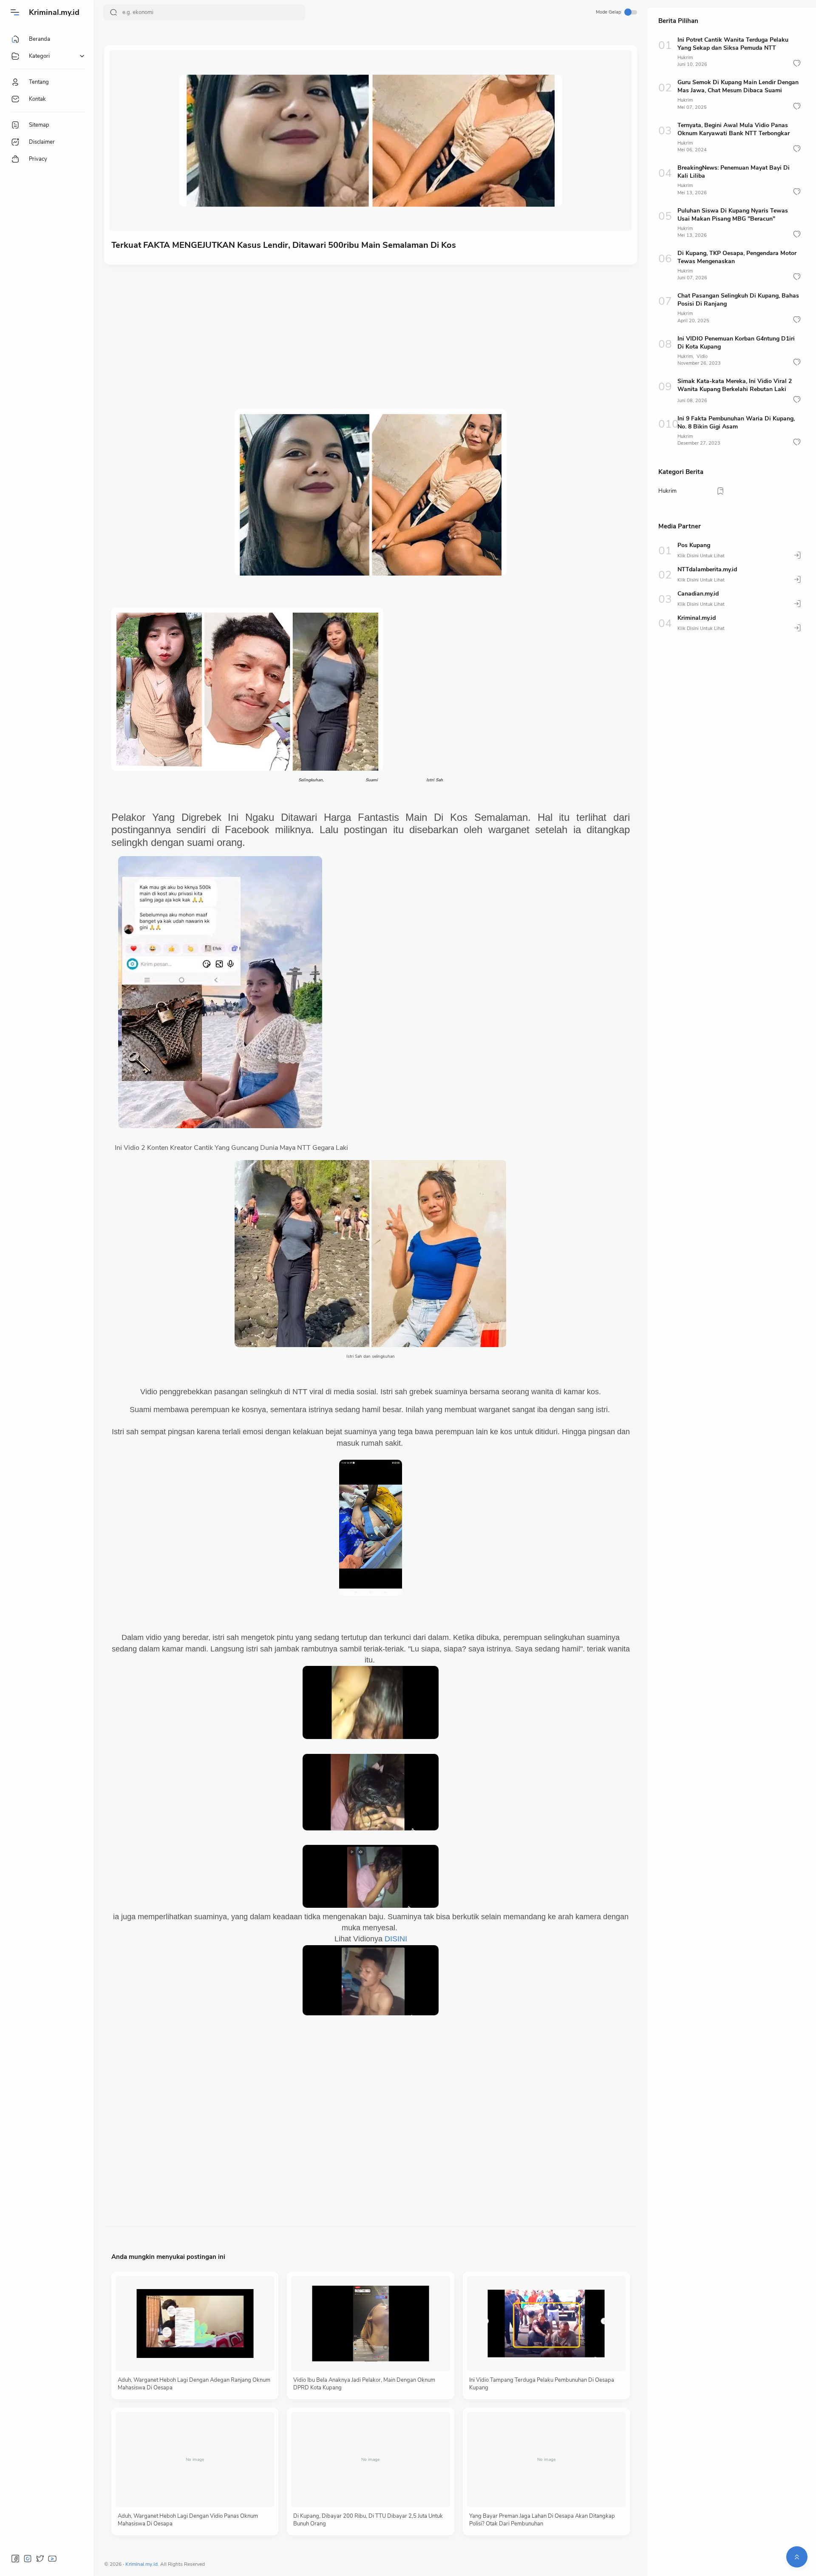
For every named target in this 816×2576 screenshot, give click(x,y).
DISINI (396, 1939)
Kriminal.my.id (54, 12)
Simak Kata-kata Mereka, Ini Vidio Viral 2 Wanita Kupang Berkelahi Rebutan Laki (735, 385)
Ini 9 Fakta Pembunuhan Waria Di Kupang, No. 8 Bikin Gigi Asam (736, 423)
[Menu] (15, 12)
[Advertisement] (366, 337)
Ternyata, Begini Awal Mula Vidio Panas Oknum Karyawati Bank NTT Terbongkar (734, 129)
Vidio (702, 356)
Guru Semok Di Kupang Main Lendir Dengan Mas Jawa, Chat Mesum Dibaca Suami (738, 86)
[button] (797, 63)
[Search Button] (113, 12)
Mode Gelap (608, 12)
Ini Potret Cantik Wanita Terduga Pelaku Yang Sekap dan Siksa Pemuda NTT (733, 44)
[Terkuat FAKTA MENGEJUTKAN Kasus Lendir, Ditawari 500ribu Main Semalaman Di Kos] (371, 141)
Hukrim (685, 58)
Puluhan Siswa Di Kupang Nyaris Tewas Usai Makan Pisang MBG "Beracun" (733, 215)
